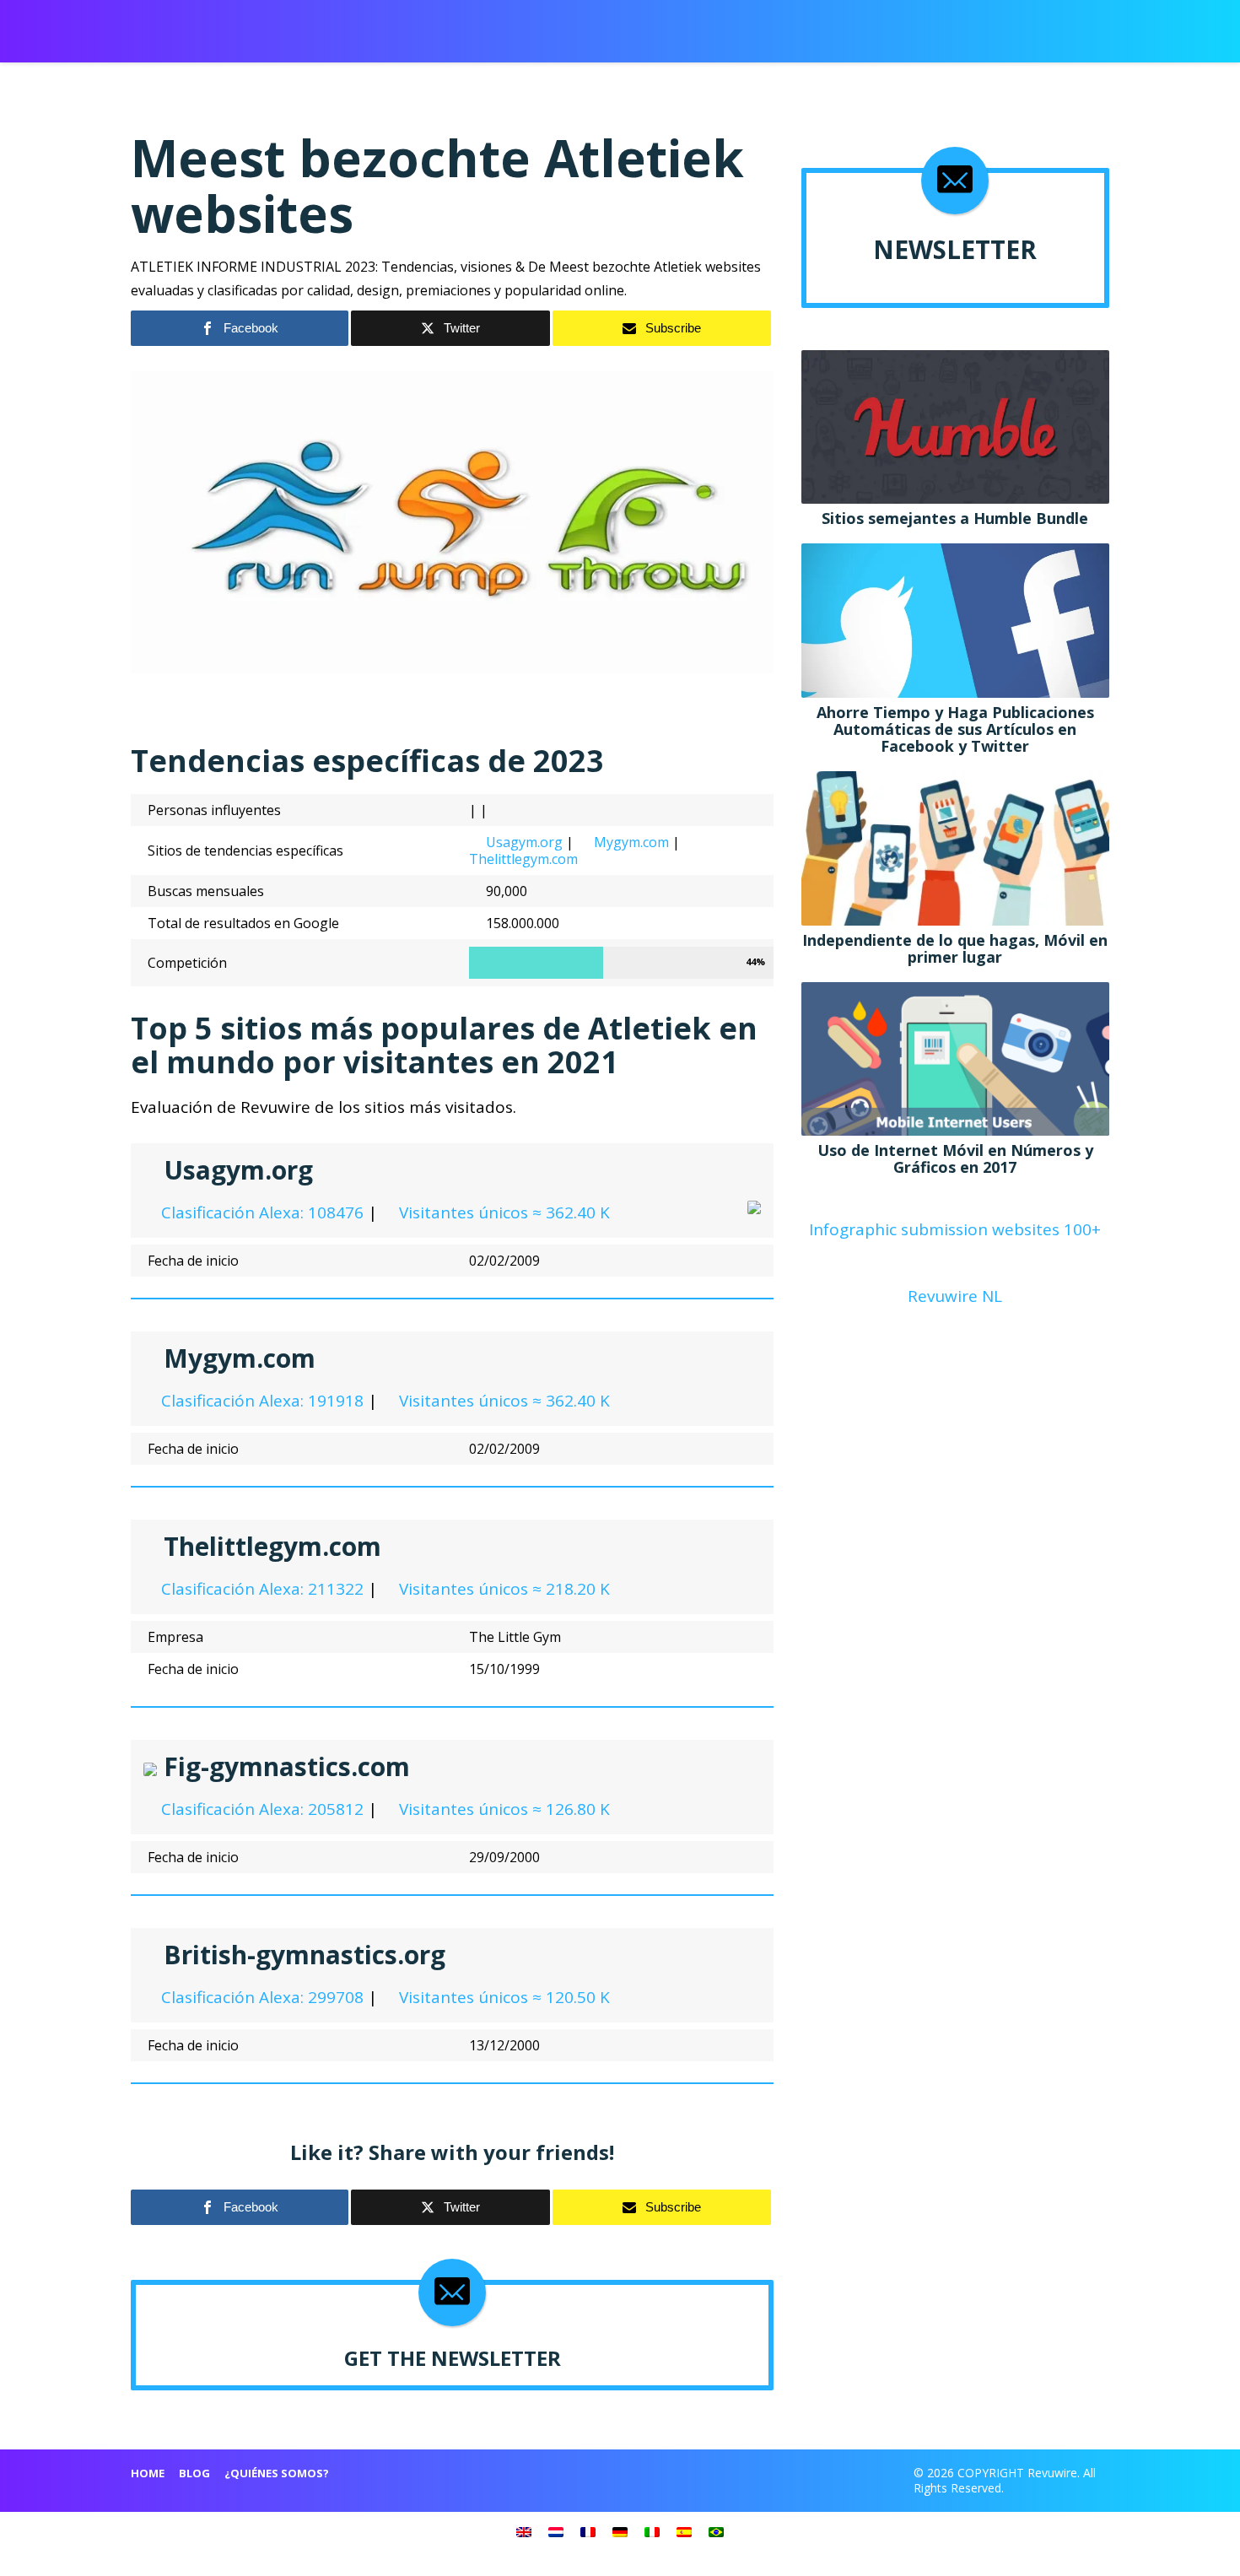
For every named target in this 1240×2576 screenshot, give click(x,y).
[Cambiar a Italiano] (652, 2531)
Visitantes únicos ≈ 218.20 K (502, 1589)
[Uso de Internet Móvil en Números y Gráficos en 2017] (955, 1057)
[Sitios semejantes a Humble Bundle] (955, 425)
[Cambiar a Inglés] (524, 2531)
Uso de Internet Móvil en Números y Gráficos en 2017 (955, 1158)
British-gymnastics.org (305, 1955)
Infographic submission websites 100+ (955, 1229)
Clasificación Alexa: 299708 (260, 1997)
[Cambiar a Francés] (588, 2531)
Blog (194, 2473)
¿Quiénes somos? (277, 2473)
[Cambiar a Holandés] (556, 2531)
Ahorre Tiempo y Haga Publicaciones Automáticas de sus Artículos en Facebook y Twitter (955, 729)
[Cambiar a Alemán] (620, 2531)
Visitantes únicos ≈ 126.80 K (502, 1809)
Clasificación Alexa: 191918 (260, 1401)
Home (148, 2473)
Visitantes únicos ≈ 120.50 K (502, 1997)
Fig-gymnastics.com (287, 1766)
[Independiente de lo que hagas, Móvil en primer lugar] (955, 846)
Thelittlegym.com (523, 859)
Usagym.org (524, 842)
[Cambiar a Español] (684, 2531)
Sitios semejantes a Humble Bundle (955, 518)
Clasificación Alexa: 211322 (260, 1589)
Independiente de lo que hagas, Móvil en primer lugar (955, 948)
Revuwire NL (955, 1296)
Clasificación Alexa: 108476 (260, 1212)
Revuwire (210, 24)
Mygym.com (631, 842)
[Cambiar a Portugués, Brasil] (716, 2531)
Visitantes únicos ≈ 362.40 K (502, 1212)
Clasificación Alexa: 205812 (260, 1809)
